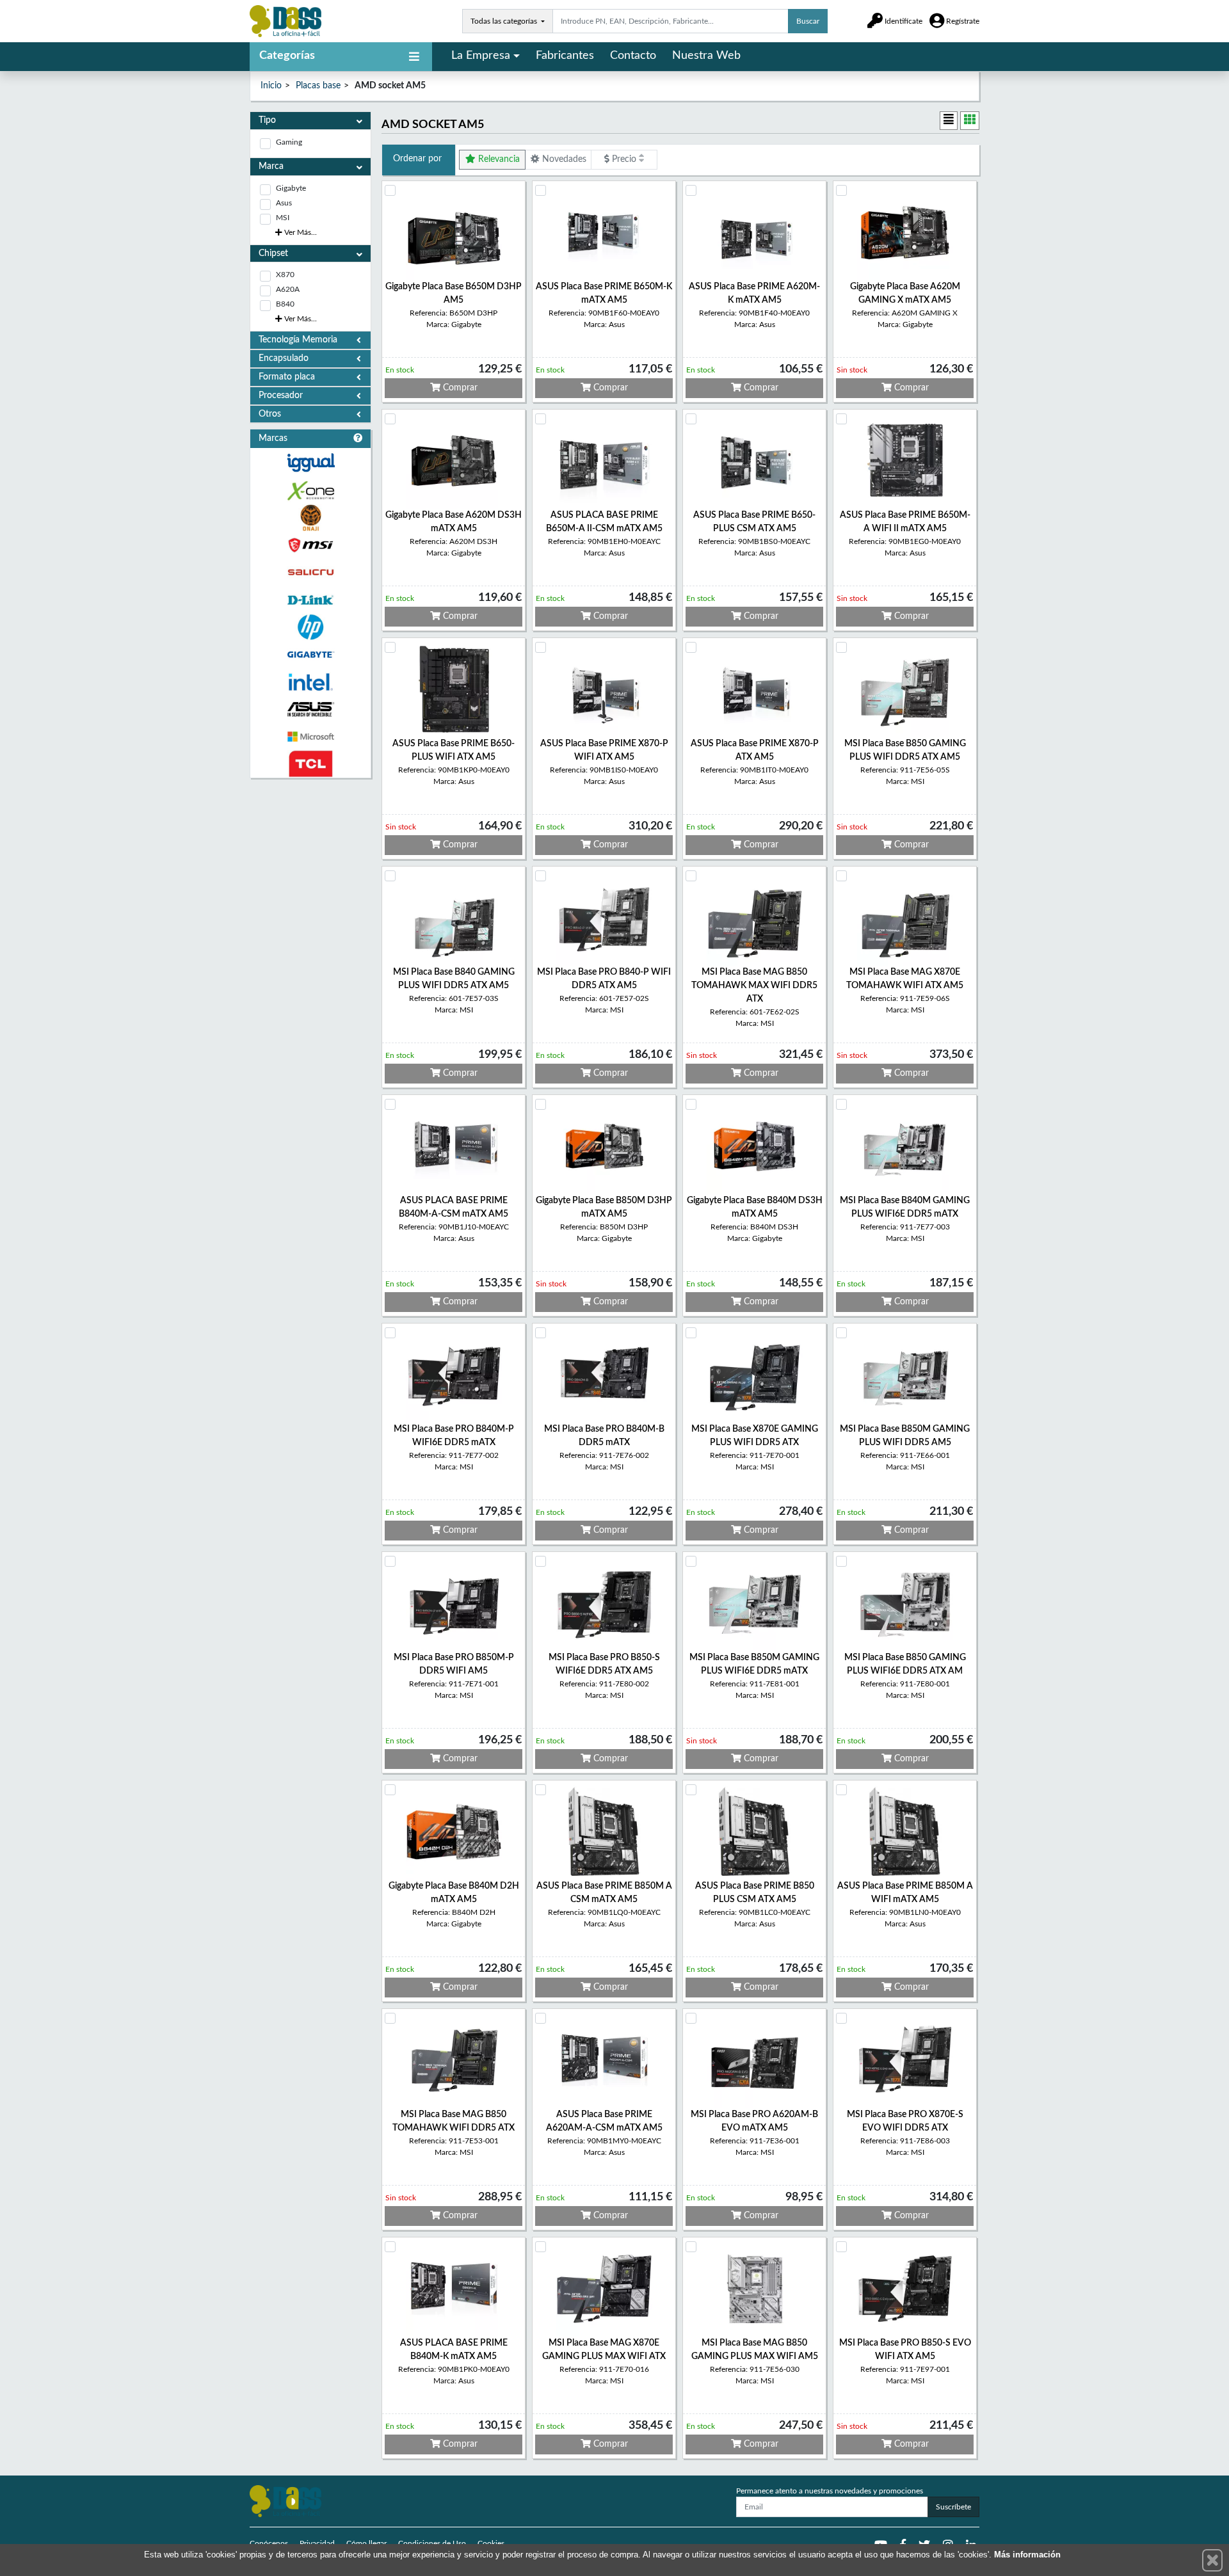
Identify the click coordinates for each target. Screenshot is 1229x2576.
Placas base (318, 86)
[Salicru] (310, 572)
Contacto (633, 56)
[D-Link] (310, 600)
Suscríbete (953, 2507)
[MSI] (310, 545)
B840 (285, 304)
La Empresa (481, 56)
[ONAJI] (310, 518)
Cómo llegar (366, 2543)
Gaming (289, 142)
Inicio (271, 86)
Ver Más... (300, 232)
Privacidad (317, 2543)
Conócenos (269, 2543)
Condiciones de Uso (432, 2543)
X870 (285, 275)
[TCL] (310, 764)
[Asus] (310, 709)
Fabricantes (565, 56)
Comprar (459, 388)
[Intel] (310, 682)
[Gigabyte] (310, 654)
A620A (288, 289)
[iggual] (310, 462)
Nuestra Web (706, 56)
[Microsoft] (310, 737)
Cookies (491, 2543)
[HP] (310, 628)
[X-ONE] (310, 491)
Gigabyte (291, 188)
